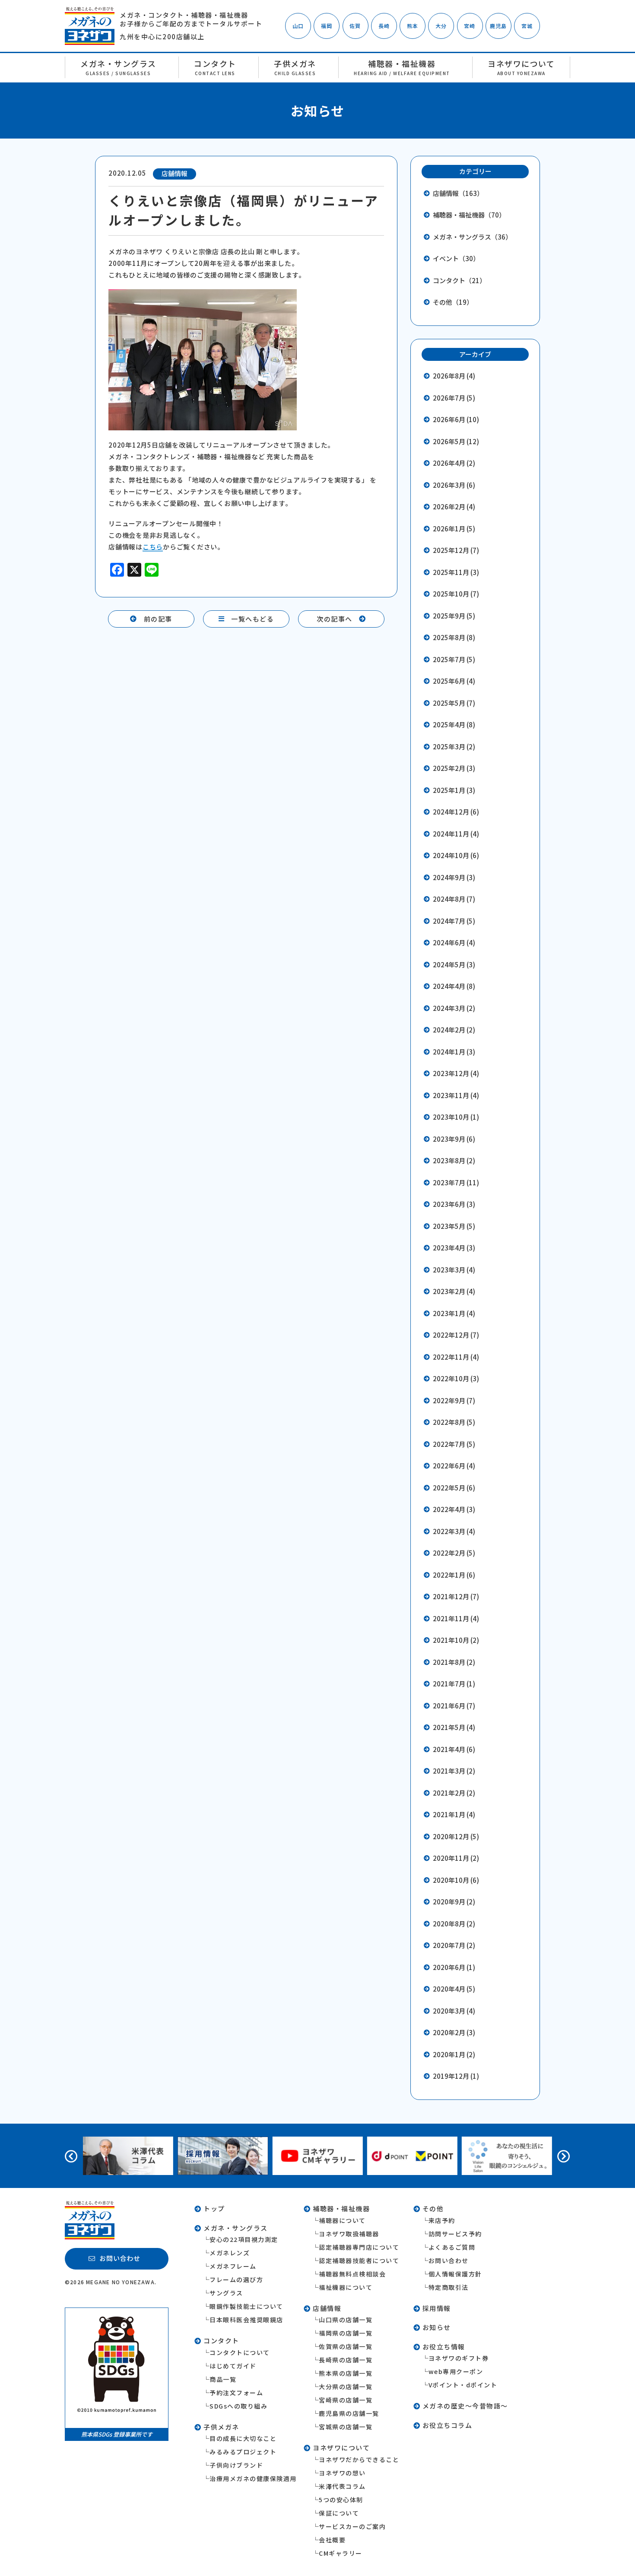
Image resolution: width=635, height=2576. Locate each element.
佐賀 (355, 26)
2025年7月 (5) (454, 659)
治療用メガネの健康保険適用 (253, 2478)
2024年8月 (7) (454, 899)
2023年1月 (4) (454, 1313)
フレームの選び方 (236, 2279)
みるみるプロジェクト (243, 2452)
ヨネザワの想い (342, 2473)
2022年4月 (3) (454, 1509)
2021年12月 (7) (456, 1596)
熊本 (413, 26)
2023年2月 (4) (454, 1291)
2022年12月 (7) (456, 1335)
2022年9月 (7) (454, 1400)
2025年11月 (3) (456, 572)
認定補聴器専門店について (359, 2247)
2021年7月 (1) (454, 1684)
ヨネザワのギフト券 (459, 2358)
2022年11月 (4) (456, 1357)
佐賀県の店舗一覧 (346, 2346)
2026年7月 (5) (454, 398)
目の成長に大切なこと (243, 2438)
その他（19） (453, 302)
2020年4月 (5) (454, 1989)
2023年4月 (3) (454, 1248)
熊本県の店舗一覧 (346, 2373)
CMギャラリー (341, 2553)
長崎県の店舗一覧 (346, 2360)
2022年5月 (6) (454, 1488)
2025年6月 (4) (454, 681)
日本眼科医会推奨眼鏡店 (246, 2320)
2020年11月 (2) (456, 1858)
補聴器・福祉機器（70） (469, 215)
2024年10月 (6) (456, 855)
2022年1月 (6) (454, 1575)
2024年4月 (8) (454, 986)
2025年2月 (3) (454, 768)
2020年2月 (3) (454, 2032)
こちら (153, 547)
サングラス (226, 2293)
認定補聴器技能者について (359, 2260)
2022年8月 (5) (454, 1422)
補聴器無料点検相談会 (352, 2274)
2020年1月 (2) (454, 2054)
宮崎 (470, 26)
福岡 (327, 26)
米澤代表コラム (342, 2486)
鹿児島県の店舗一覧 (349, 2413)
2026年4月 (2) (454, 463)
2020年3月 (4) (454, 2011)
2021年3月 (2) (454, 1771)
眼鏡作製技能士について (246, 2306)
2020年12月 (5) (456, 1836)
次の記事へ (335, 619)
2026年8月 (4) (454, 376)
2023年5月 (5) (454, 1226)
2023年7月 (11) (456, 1182)
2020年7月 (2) (454, 1945)
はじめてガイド (233, 2366)
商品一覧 (223, 2379)
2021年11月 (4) (456, 1618)
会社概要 (332, 2540)
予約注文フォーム (236, 2393)
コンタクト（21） (459, 280)
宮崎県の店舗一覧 (346, 2400)
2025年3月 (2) (454, 747)
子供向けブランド (236, 2465)
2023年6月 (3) (454, 1204)
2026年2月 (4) (454, 507)
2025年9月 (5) (454, 616)
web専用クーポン (456, 2371)
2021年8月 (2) (454, 1662)
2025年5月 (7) (454, 703)
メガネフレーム (233, 2266)
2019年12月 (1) (456, 2076)
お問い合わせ (449, 2260)
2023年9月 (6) (454, 1139)
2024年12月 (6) (456, 812)
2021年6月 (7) (454, 1706)
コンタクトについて (240, 2352)
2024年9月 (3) (454, 877)
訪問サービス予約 (455, 2234)
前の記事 (158, 619)
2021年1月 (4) (454, 1814)
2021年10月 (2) (456, 1640)
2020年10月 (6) (456, 1880)
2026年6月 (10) (456, 419)
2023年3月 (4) (454, 1270)
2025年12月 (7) (456, 550)
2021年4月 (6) (454, 1749)
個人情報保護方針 (455, 2274)
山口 (298, 26)
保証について (339, 2513)
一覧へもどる (252, 619)
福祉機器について (346, 2287)
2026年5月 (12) (456, 441)
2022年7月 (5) (454, 1444)
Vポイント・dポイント (463, 2385)
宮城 (527, 26)
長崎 (384, 26)
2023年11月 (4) (456, 1095)
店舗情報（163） (458, 193)
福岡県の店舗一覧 (346, 2333)
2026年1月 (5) (454, 529)
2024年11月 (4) (456, 834)
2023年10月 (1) (456, 1117)
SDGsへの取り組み (238, 2406)
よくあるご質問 (452, 2247)
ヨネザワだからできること (359, 2459)
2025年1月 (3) (454, 790)
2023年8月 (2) (454, 1160)
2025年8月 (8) (454, 637)
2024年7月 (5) (454, 921)
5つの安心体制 (341, 2500)
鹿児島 (498, 26)
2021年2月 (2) (454, 1793)
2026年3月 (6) (454, 485)
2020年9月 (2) (454, 1902)
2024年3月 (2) (454, 1008)
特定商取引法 (449, 2287)
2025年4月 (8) (454, 724)
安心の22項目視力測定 (244, 2239)
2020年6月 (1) (454, 1967)
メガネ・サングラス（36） (472, 237)
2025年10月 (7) (456, 594)
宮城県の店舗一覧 (346, 2427)
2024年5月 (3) (454, 964)
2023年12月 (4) (456, 1073)
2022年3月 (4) (454, 1531)
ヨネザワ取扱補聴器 (349, 2234)
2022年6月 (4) (454, 1466)
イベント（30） (456, 258)
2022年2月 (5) (454, 1553)
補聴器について (342, 2220)
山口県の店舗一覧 (346, 2320)
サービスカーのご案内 (352, 2526)
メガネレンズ (230, 2253)
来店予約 (442, 2220)
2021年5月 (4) (454, 1727)
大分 (441, 26)
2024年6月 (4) (454, 942)
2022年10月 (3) (456, 1378)
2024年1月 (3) (454, 1052)
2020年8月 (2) (454, 1924)
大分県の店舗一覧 (346, 2387)
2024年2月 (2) (454, 1030)
